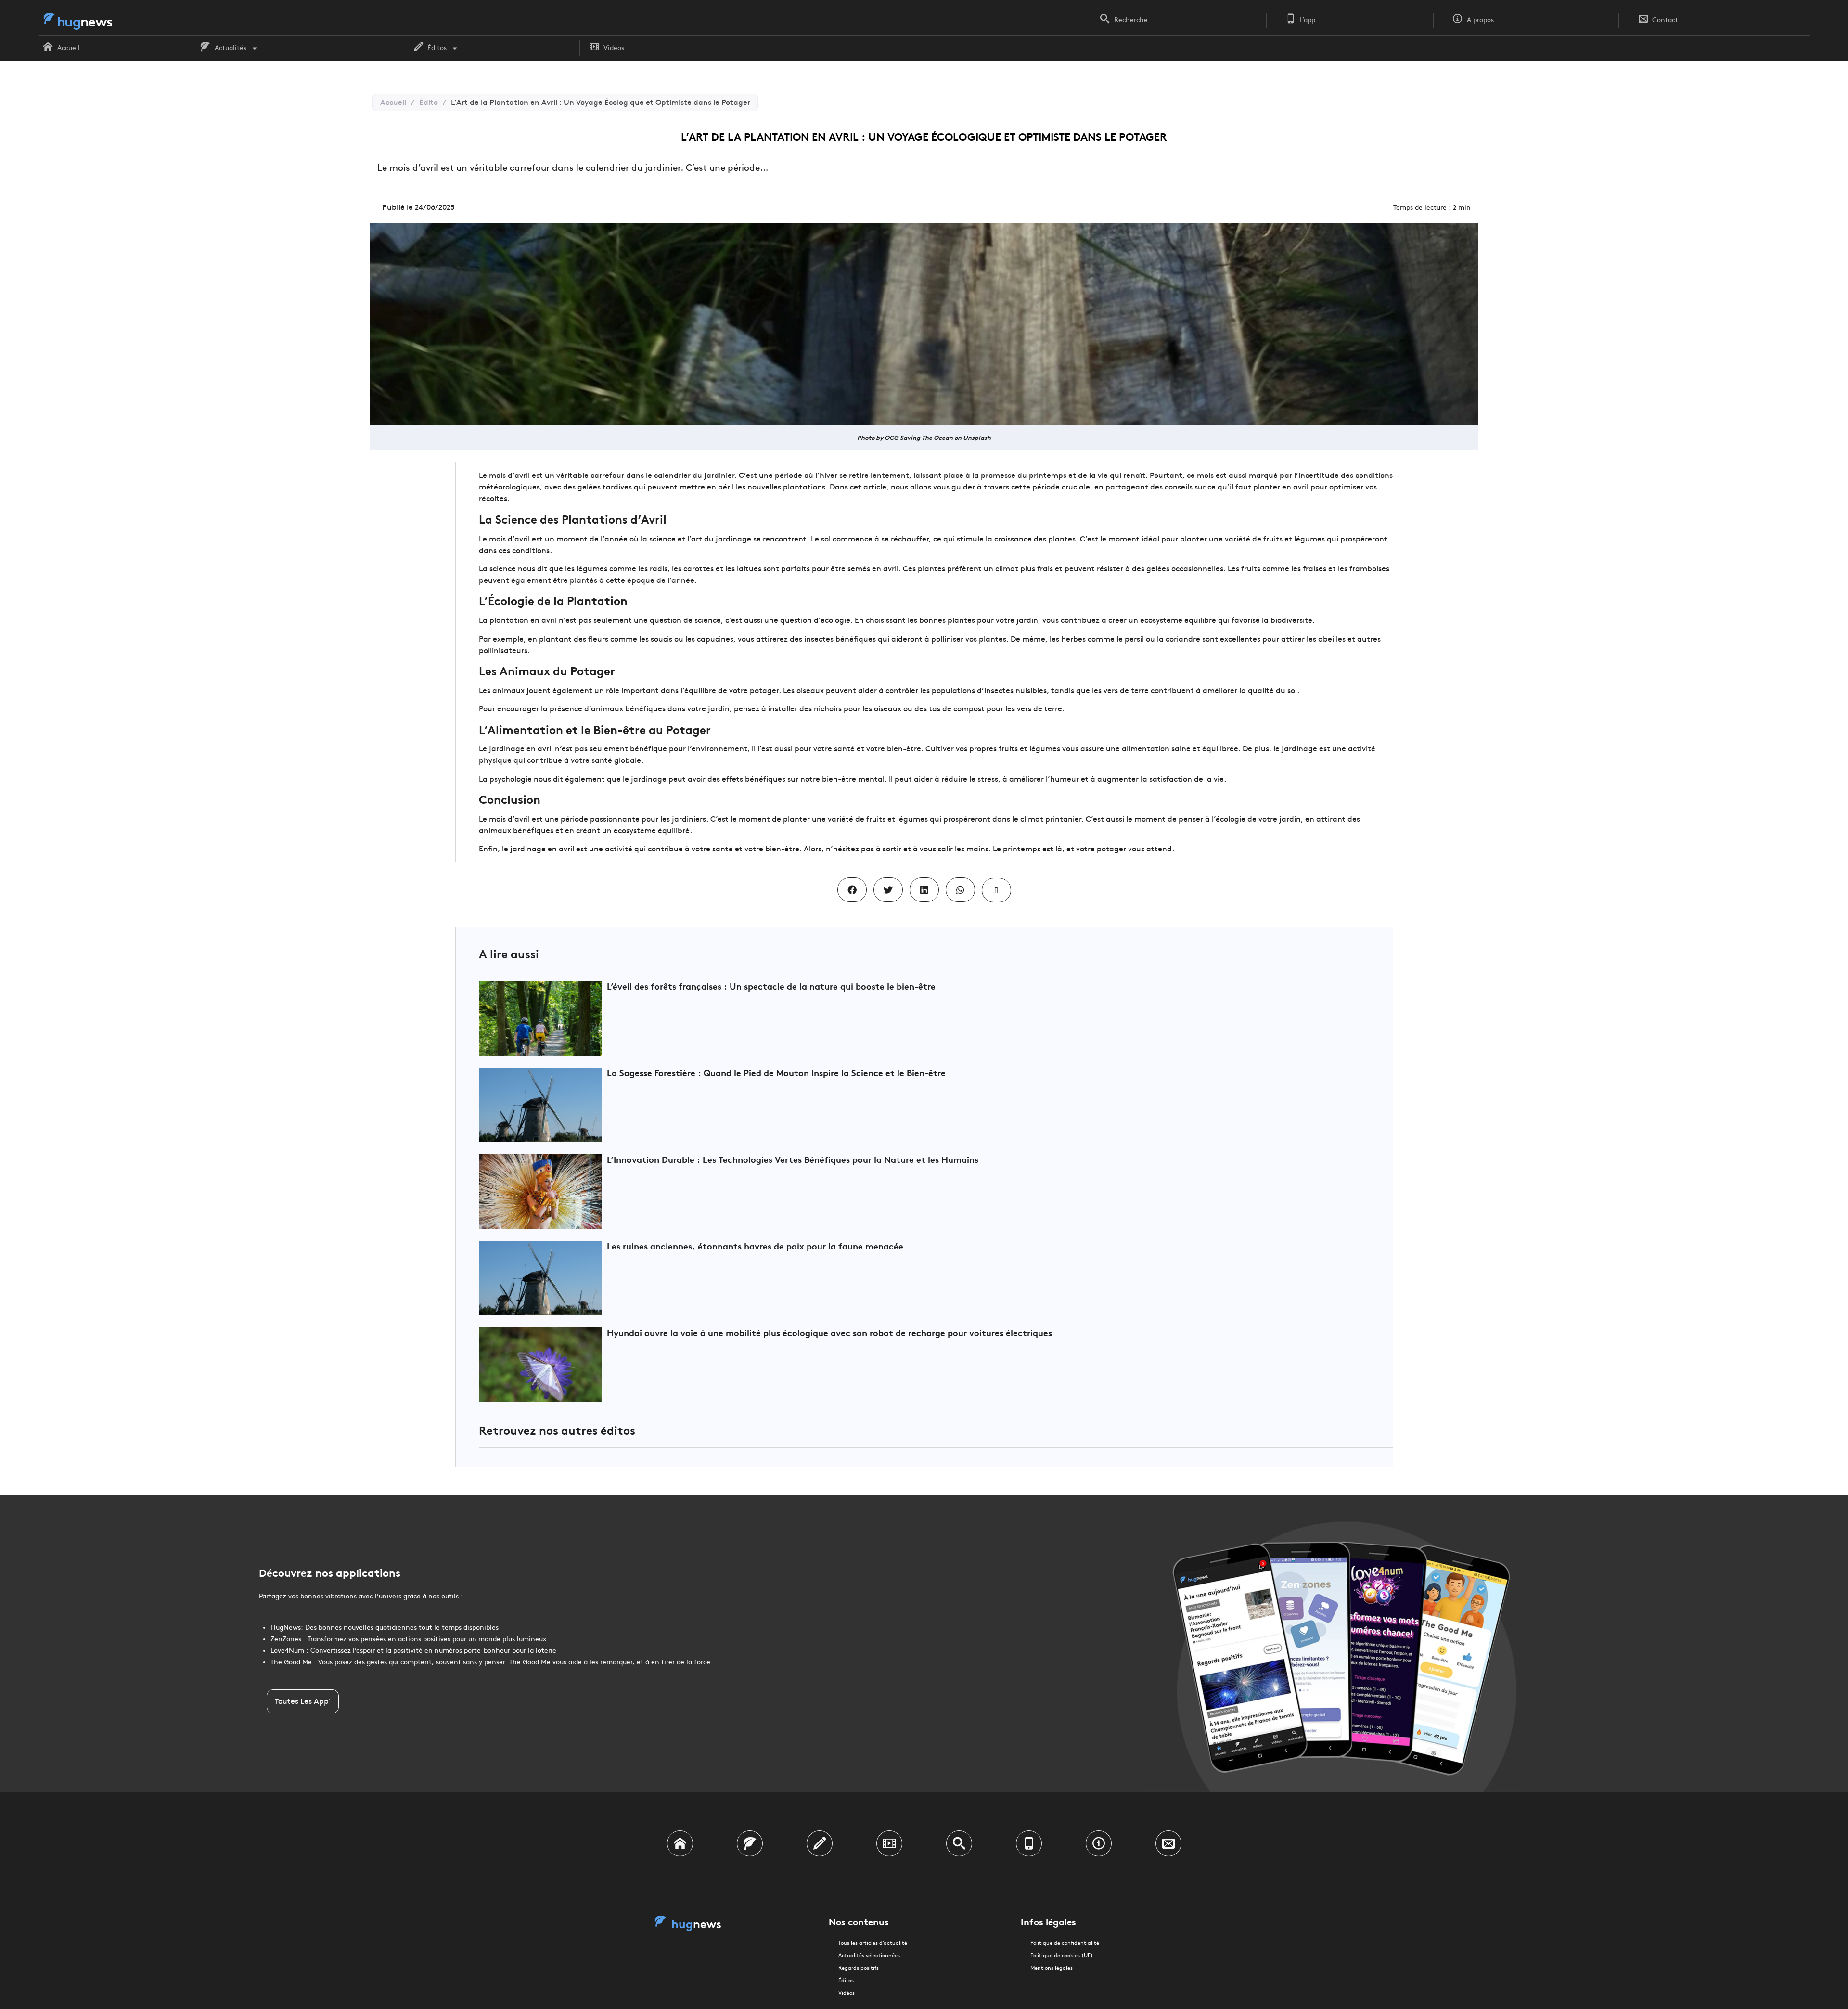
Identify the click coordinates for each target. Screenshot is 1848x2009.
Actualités (231, 48)
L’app (1307, 20)
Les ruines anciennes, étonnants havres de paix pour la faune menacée (755, 1246)
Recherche (1131, 20)
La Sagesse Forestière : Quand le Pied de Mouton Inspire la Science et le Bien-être (776, 1073)
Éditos (437, 48)
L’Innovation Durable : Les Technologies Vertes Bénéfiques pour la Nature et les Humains (793, 1159)
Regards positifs (859, 1968)
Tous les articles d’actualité (873, 1943)
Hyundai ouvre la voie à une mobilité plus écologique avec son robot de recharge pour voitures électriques (829, 1333)
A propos (1480, 20)
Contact (1665, 20)
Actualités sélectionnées (869, 1955)
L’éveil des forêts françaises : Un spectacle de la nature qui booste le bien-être (771, 986)
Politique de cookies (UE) (1062, 1955)
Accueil (69, 48)
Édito (429, 102)
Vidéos (614, 48)
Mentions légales (1052, 1968)
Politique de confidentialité (1065, 1943)
